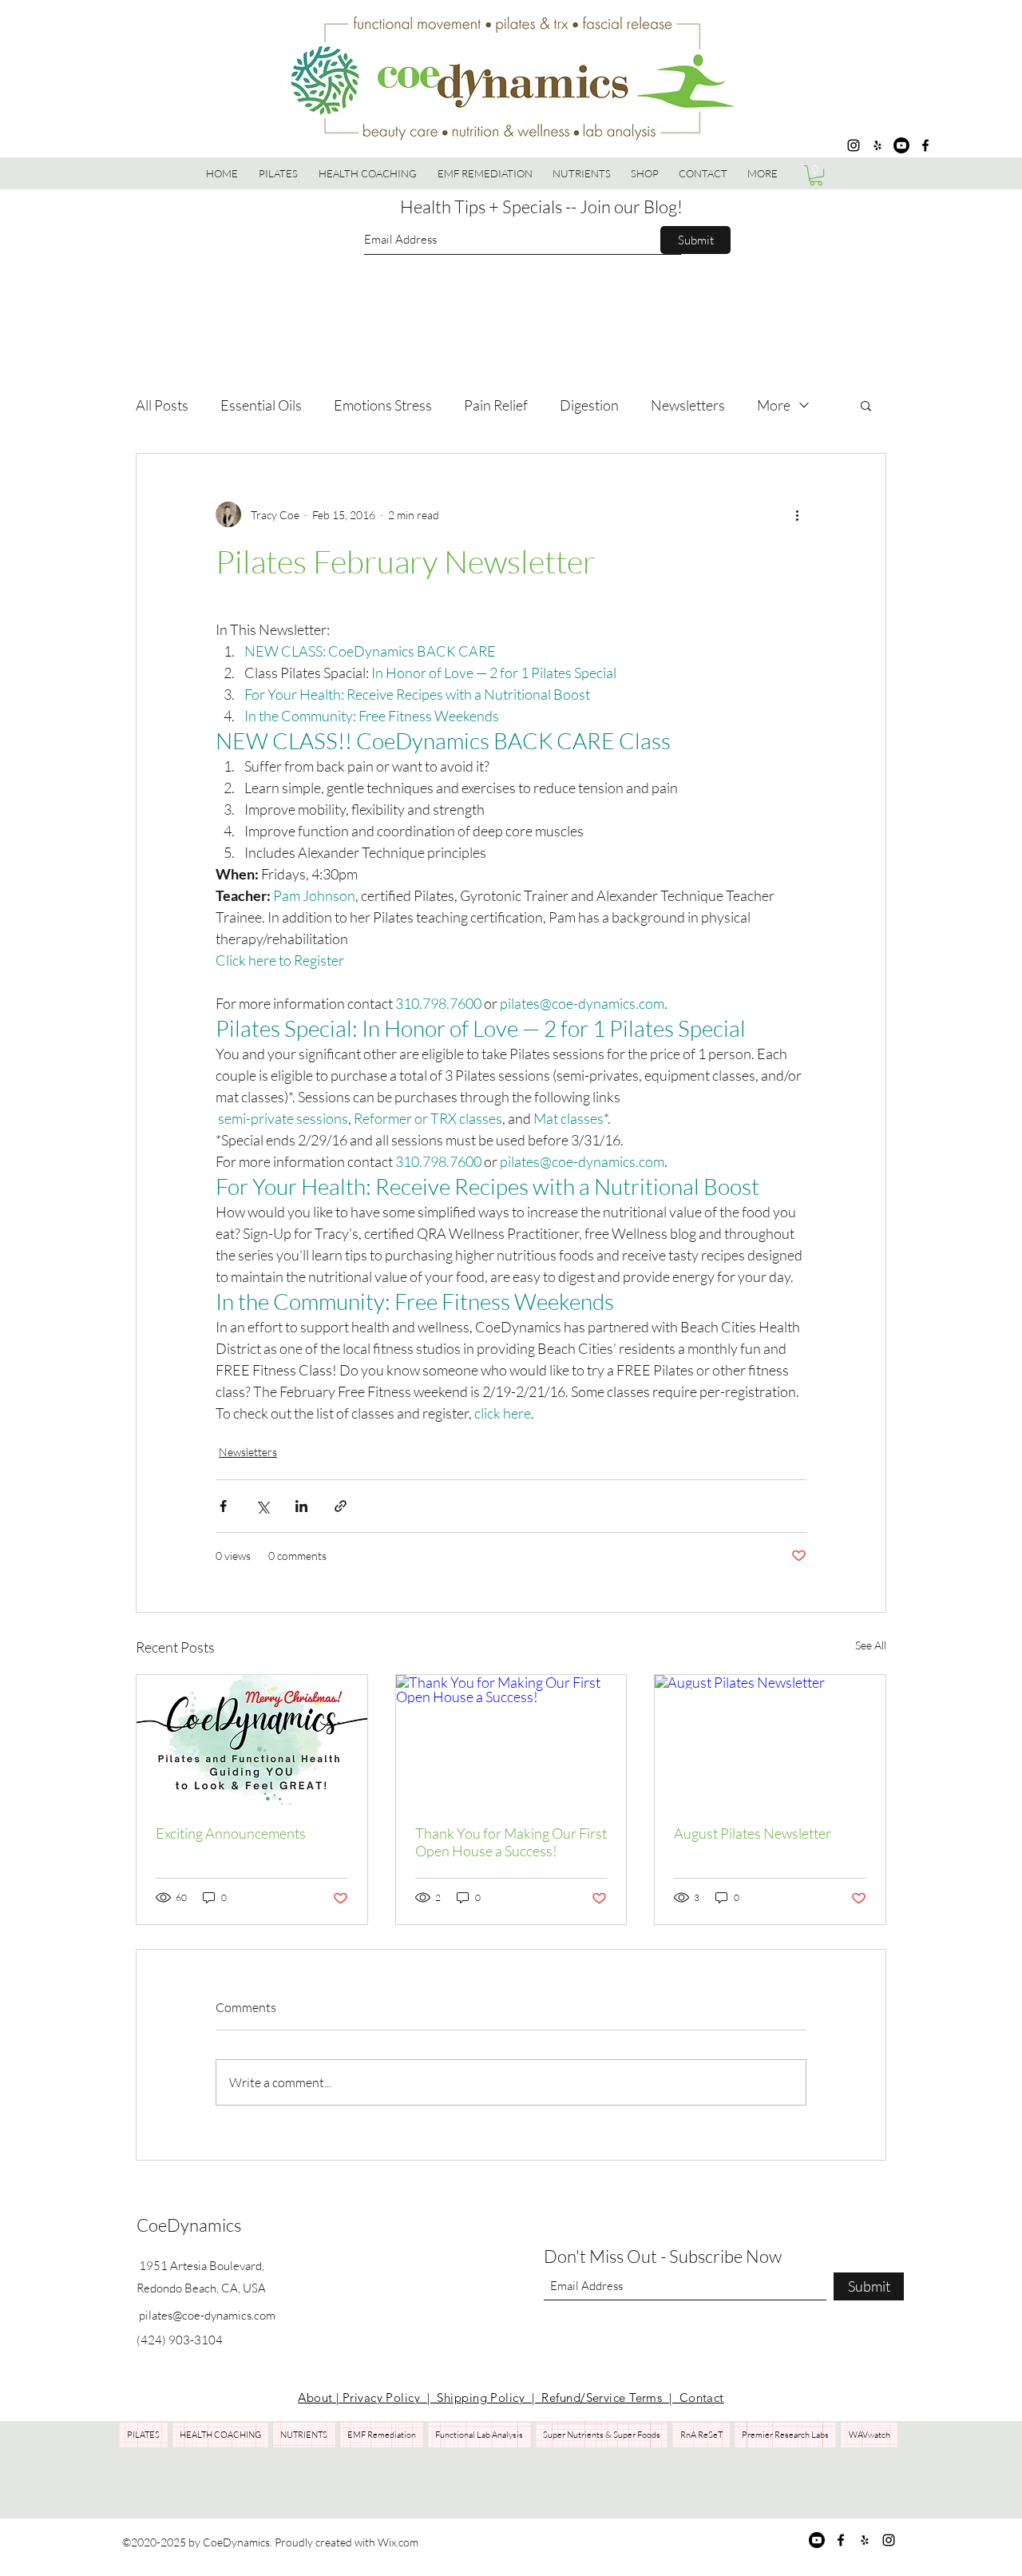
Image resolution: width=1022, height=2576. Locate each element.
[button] (645, 173)
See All (871, 1645)
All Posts (162, 405)
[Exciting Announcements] (252, 1740)
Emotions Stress (383, 405)
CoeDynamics (189, 2225)
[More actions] (797, 514)
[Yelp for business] (877, 145)
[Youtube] (901, 145)
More (774, 405)
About (317, 2397)
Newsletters (688, 405)
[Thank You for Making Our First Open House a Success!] (511, 1740)
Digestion (589, 405)
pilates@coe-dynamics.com (207, 2315)
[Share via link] (341, 1506)
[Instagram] (854, 145)
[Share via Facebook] (223, 1506)
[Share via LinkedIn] (301, 1506)
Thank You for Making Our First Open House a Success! (511, 1842)
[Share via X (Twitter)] (262, 1506)
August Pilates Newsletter (753, 1833)
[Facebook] (925, 145)
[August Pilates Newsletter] (770, 1740)
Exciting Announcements (231, 1833)
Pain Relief (496, 405)
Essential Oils (261, 405)
